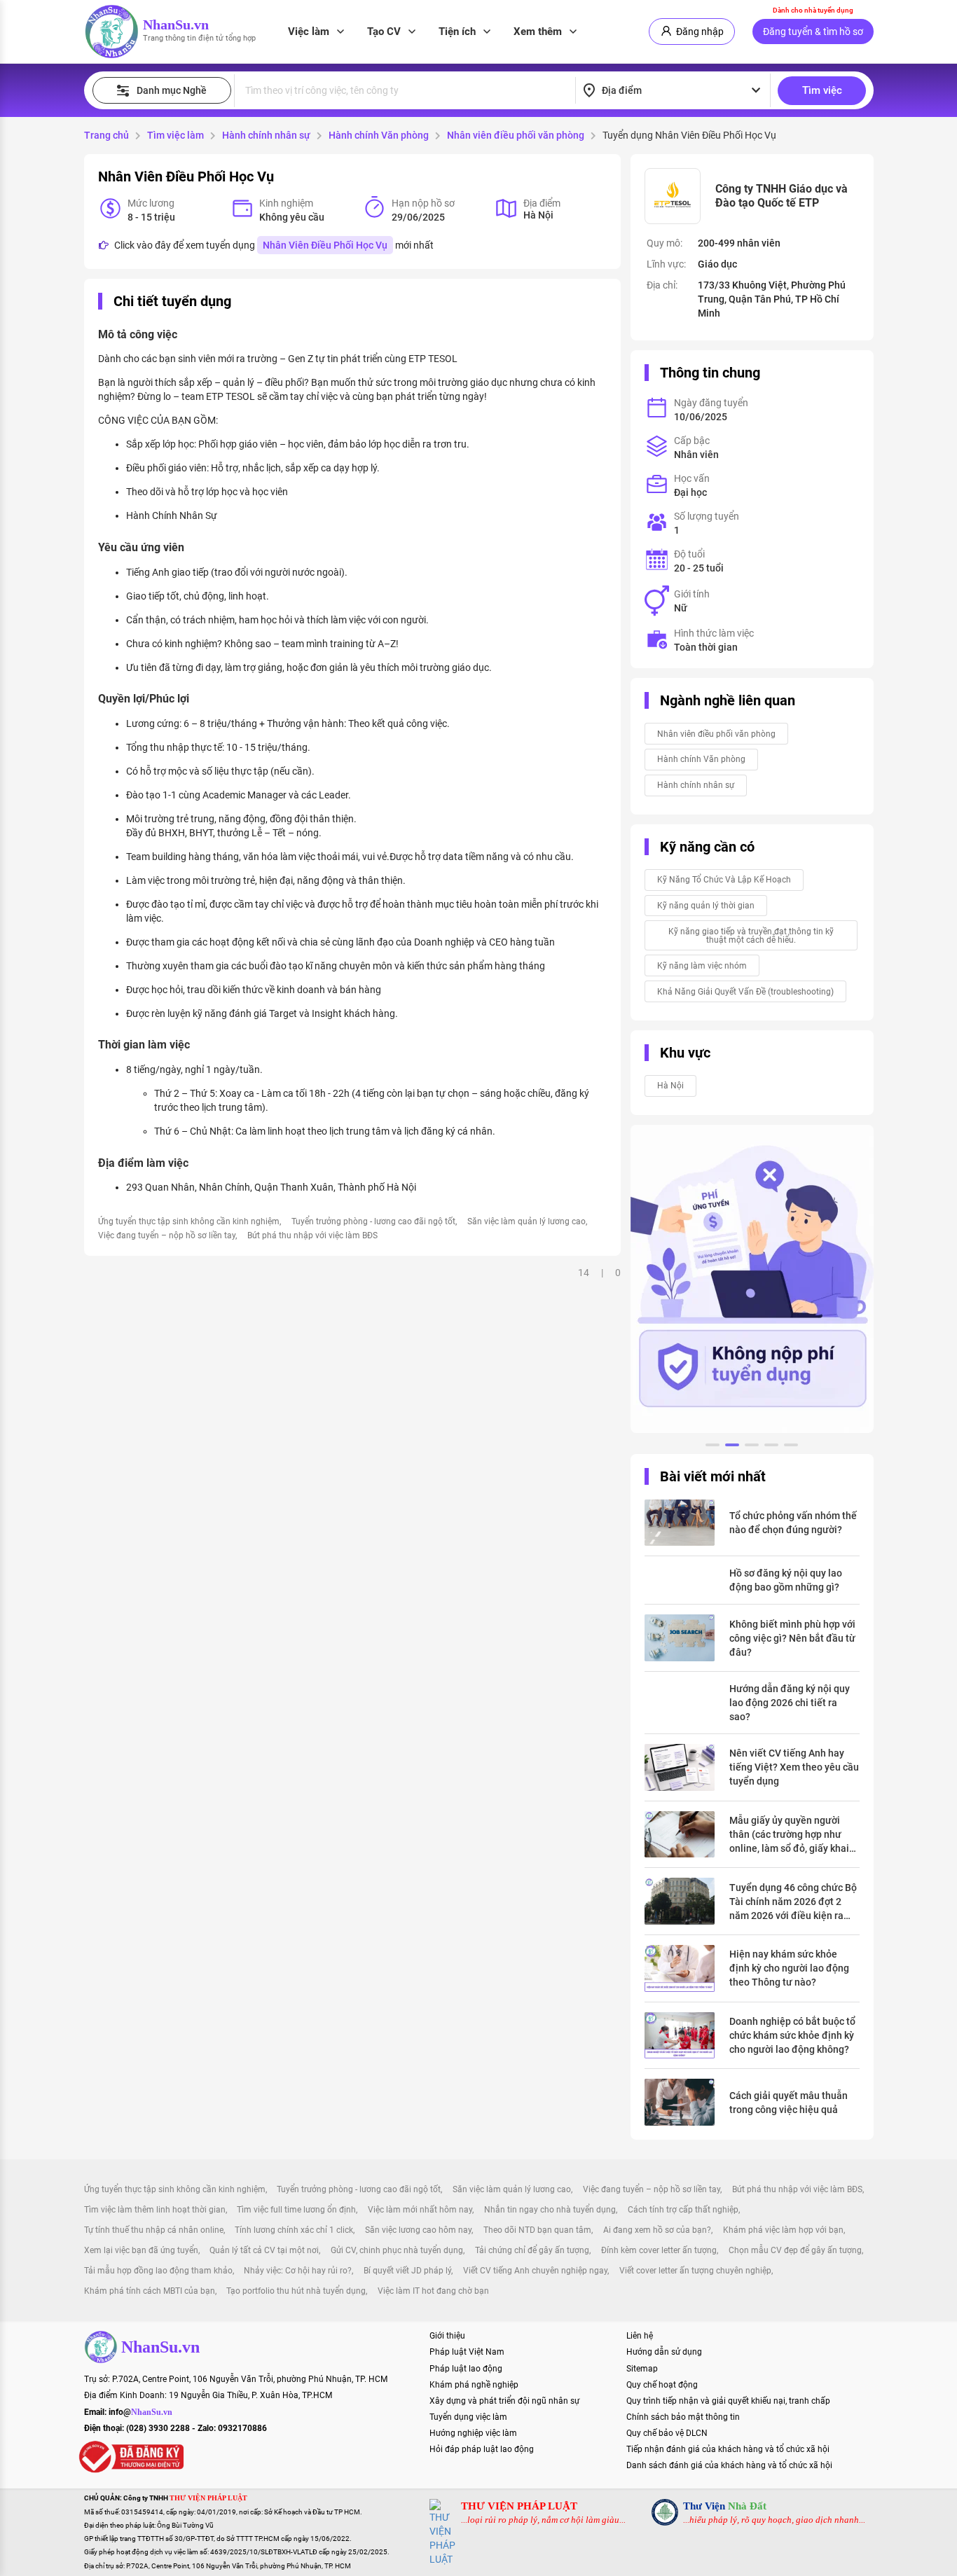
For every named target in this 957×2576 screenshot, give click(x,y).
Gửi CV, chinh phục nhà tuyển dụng (397, 2250)
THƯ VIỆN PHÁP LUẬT (519, 2506)
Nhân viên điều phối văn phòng (516, 135)
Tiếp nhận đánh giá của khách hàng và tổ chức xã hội (728, 2449)
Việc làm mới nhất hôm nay (420, 2210)
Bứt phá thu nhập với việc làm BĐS (312, 1235)
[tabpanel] (752, 1279)
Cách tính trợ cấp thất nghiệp (683, 2210)
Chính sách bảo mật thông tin (683, 2417)
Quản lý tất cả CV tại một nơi (264, 2250)
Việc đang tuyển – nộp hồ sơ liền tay (167, 1235)
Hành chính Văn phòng (379, 135)
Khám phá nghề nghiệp (474, 2385)
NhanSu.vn (176, 25)
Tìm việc (822, 90)
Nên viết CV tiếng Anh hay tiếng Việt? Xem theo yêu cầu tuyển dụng (794, 1767)
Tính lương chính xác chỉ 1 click (294, 2230)
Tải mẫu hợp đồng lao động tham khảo (158, 2271)
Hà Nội (670, 1086)
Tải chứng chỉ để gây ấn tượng (532, 2250)
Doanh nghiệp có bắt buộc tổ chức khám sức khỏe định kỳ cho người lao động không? (792, 2035)
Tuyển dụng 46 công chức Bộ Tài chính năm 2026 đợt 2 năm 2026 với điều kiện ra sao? (793, 1902)
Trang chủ (106, 135)
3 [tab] (752, 1447)
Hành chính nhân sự (266, 135)
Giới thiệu (447, 2336)
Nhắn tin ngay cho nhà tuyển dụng (550, 2210)
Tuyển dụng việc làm (468, 2417)
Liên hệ (640, 2336)
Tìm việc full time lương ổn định (296, 2210)
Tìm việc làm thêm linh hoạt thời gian (155, 2210)
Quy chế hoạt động (662, 2385)
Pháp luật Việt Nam (467, 2352)
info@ (140, 2412)
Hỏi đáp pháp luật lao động (482, 2449)
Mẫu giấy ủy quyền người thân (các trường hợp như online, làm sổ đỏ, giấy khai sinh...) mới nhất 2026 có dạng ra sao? (789, 1835)
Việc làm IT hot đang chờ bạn (433, 2291)
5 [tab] (791, 1447)
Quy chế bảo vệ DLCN (667, 2433)
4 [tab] (771, 1447)
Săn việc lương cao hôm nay (418, 2230)
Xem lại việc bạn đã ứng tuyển (141, 2250)
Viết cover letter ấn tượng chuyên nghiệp (695, 2271)
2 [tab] (732, 1447)
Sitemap (642, 2369)
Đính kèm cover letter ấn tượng (659, 2250)
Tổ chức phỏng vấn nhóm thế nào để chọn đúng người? (793, 1523)
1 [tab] (712, 1447)
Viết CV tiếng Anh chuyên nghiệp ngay (535, 2271)
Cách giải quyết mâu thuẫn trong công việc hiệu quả (789, 2103)
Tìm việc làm (175, 135)
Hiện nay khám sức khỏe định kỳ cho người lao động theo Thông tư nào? (789, 1968)
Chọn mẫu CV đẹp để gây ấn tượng (795, 2250)
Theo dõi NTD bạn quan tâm (537, 2230)
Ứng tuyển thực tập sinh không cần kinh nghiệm (189, 1221)
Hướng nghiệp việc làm (473, 2433)
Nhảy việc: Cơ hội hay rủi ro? (298, 2271)
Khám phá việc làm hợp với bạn (783, 2230)
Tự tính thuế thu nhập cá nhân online (154, 2230)
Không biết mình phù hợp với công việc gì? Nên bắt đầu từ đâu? (792, 1638)
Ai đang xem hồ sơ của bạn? (657, 2230)
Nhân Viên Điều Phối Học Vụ (325, 245)
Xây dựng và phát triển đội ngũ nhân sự (504, 2401)
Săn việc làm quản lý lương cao (526, 1221)
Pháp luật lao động (466, 2369)
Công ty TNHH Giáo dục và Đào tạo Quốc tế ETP (782, 196)
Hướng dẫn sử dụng (664, 2352)
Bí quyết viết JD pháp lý (407, 2271)
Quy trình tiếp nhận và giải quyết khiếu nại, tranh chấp (728, 2401)
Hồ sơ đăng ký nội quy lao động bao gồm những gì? (786, 1580)
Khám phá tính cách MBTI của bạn (150, 2291)
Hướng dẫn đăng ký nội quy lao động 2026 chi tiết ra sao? (790, 1703)
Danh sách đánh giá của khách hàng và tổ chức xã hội (729, 2465)
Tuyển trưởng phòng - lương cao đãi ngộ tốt (373, 1221)
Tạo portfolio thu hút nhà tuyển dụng (296, 2291)
